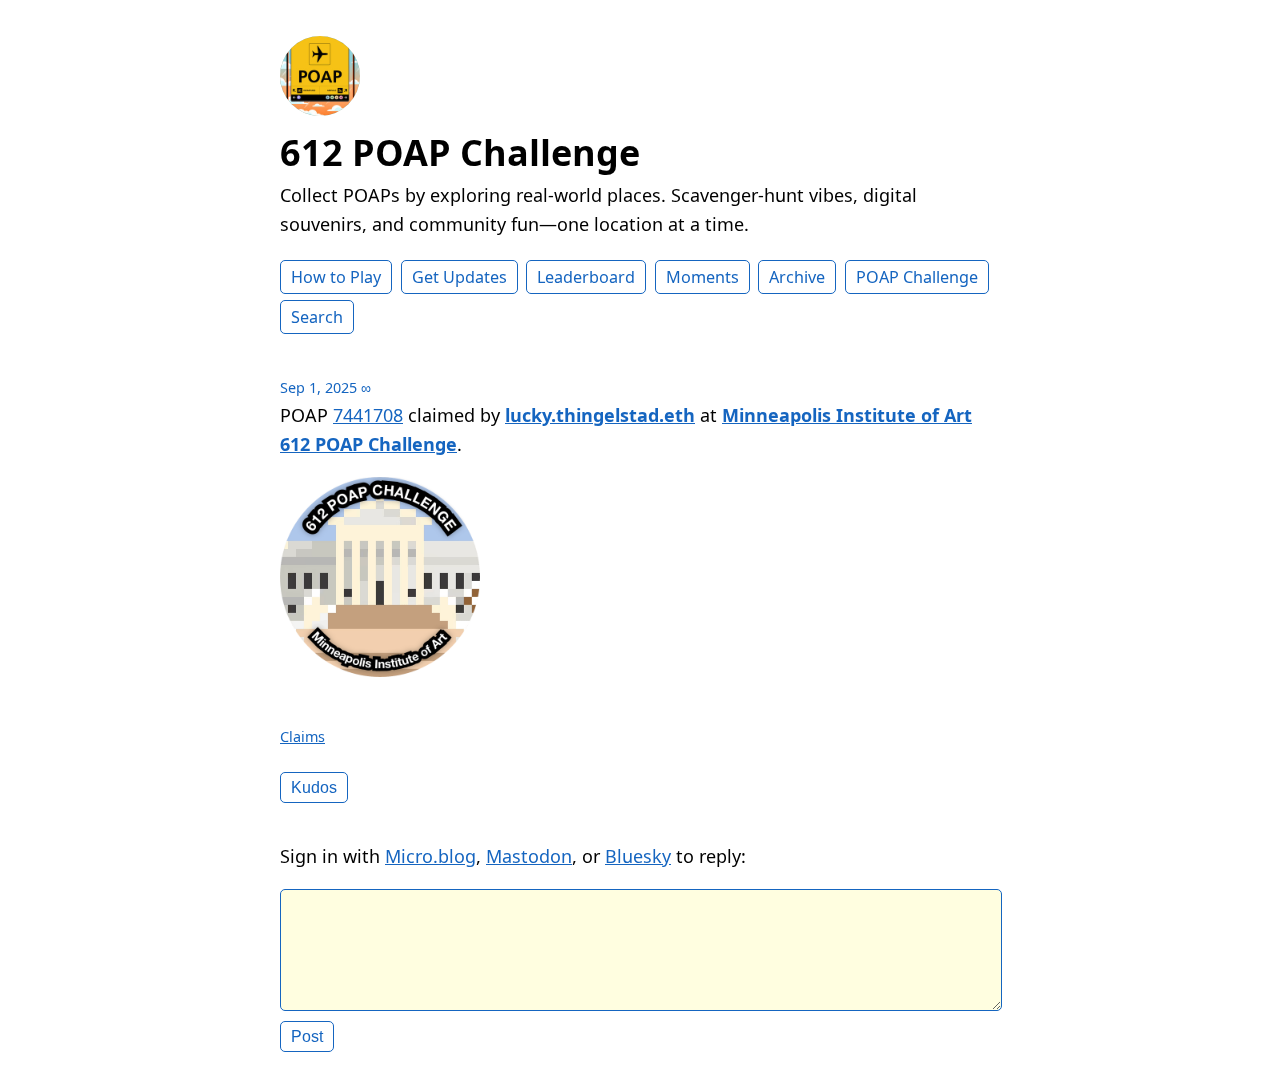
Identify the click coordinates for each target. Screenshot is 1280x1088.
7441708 (368, 415)
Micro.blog (430, 856)
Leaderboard (586, 277)
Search (317, 317)
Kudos (314, 787)
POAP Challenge (917, 277)
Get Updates (459, 277)
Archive (797, 277)
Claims (302, 736)
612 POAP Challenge (460, 152)
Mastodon (529, 856)
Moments (702, 277)
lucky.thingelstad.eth (600, 415)
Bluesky (638, 856)
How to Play (336, 277)
